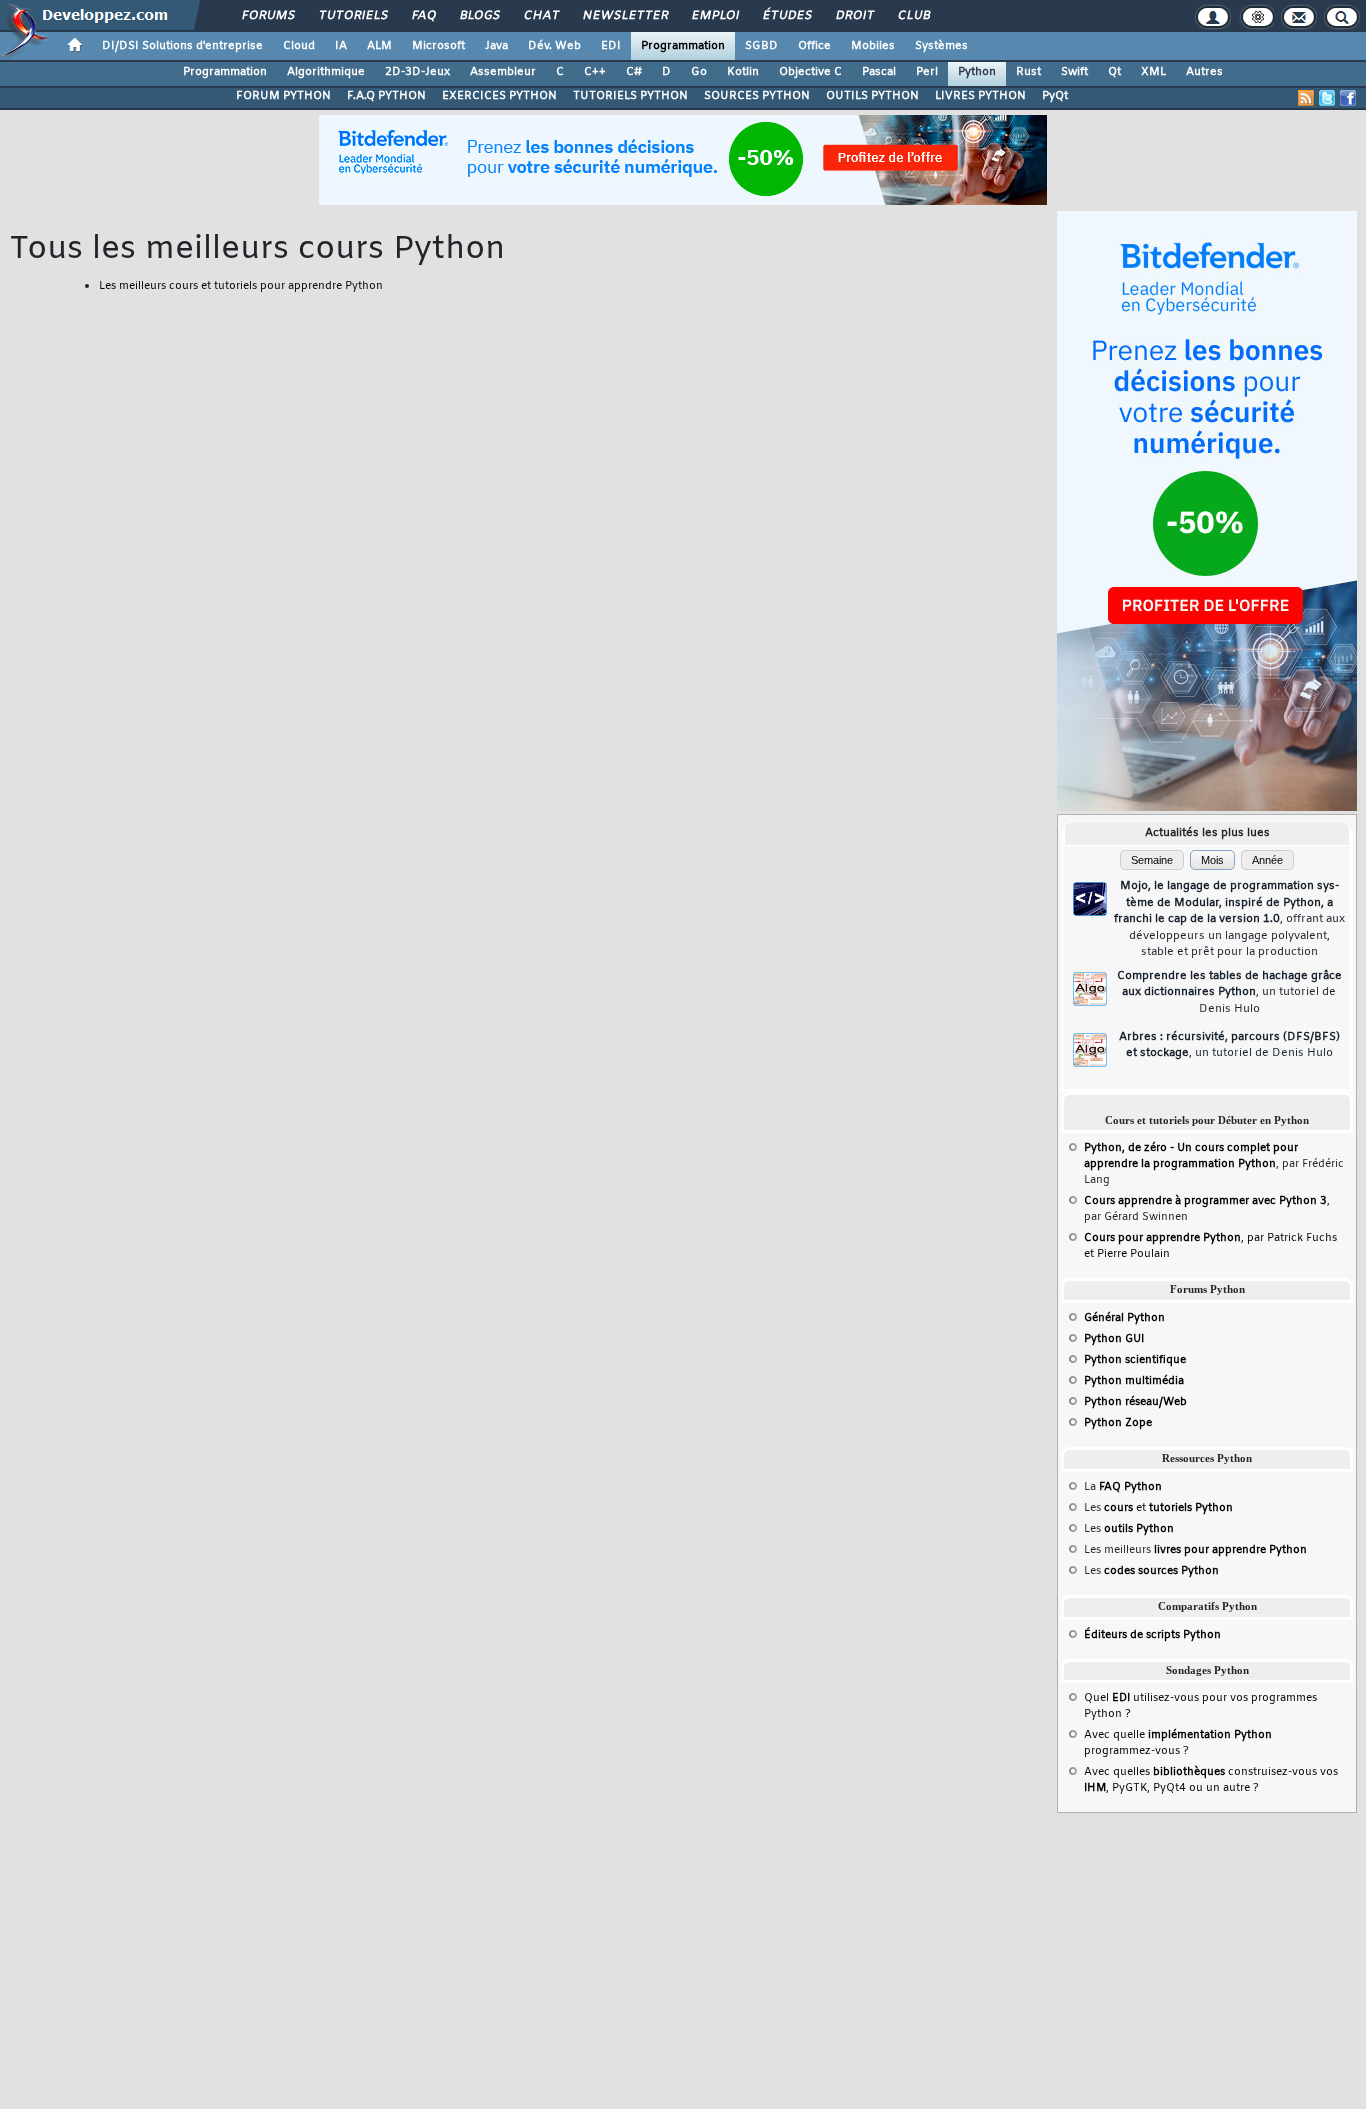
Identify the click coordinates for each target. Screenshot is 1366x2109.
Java (496, 46)
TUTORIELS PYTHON (630, 96)
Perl (927, 72)
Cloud (299, 46)
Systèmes (941, 46)
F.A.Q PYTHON (386, 96)
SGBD (761, 46)
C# (634, 72)
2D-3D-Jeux (417, 72)
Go (699, 72)
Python (977, 72)
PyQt (1055, 96)
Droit (854, 16)
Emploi (714, 16)
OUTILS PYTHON (872, 96)
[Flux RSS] (1306, 98)
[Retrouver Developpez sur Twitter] (1327, 98)
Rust (1028, 72)
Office (814, 46)
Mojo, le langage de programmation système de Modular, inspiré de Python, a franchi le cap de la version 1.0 (1229, 919)
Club (913, 16)
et (1168, 1508)
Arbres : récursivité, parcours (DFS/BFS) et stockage (1229, 1045)
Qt (1114, 72)
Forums (267, 16)
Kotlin (743, 72)
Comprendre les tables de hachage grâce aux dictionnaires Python (1229, 992)
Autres (1204, 72)
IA (341, 46)
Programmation (683, 46)
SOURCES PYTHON (757, 96)
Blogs (479, 16)
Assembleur (503, 72)
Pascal (879, 72)
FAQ (423, 16)
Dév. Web (554, 46)
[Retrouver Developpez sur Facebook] (1348, 98)
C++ (595, 72)
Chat (540, 16)
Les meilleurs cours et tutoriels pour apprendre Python (241, 286)
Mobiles (873, 46)
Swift (1074, 72)
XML (1153, 72)
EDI (611, 46)
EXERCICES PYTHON (499, 96)
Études (786, 16)
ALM (379, 46)
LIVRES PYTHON (980, 96)
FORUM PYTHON (283, 96)
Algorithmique (326, 72)
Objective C (810, 72)
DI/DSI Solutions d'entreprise (182, 46)
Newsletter (624, 16)
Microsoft (438, 46)
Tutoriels (352, 16)
